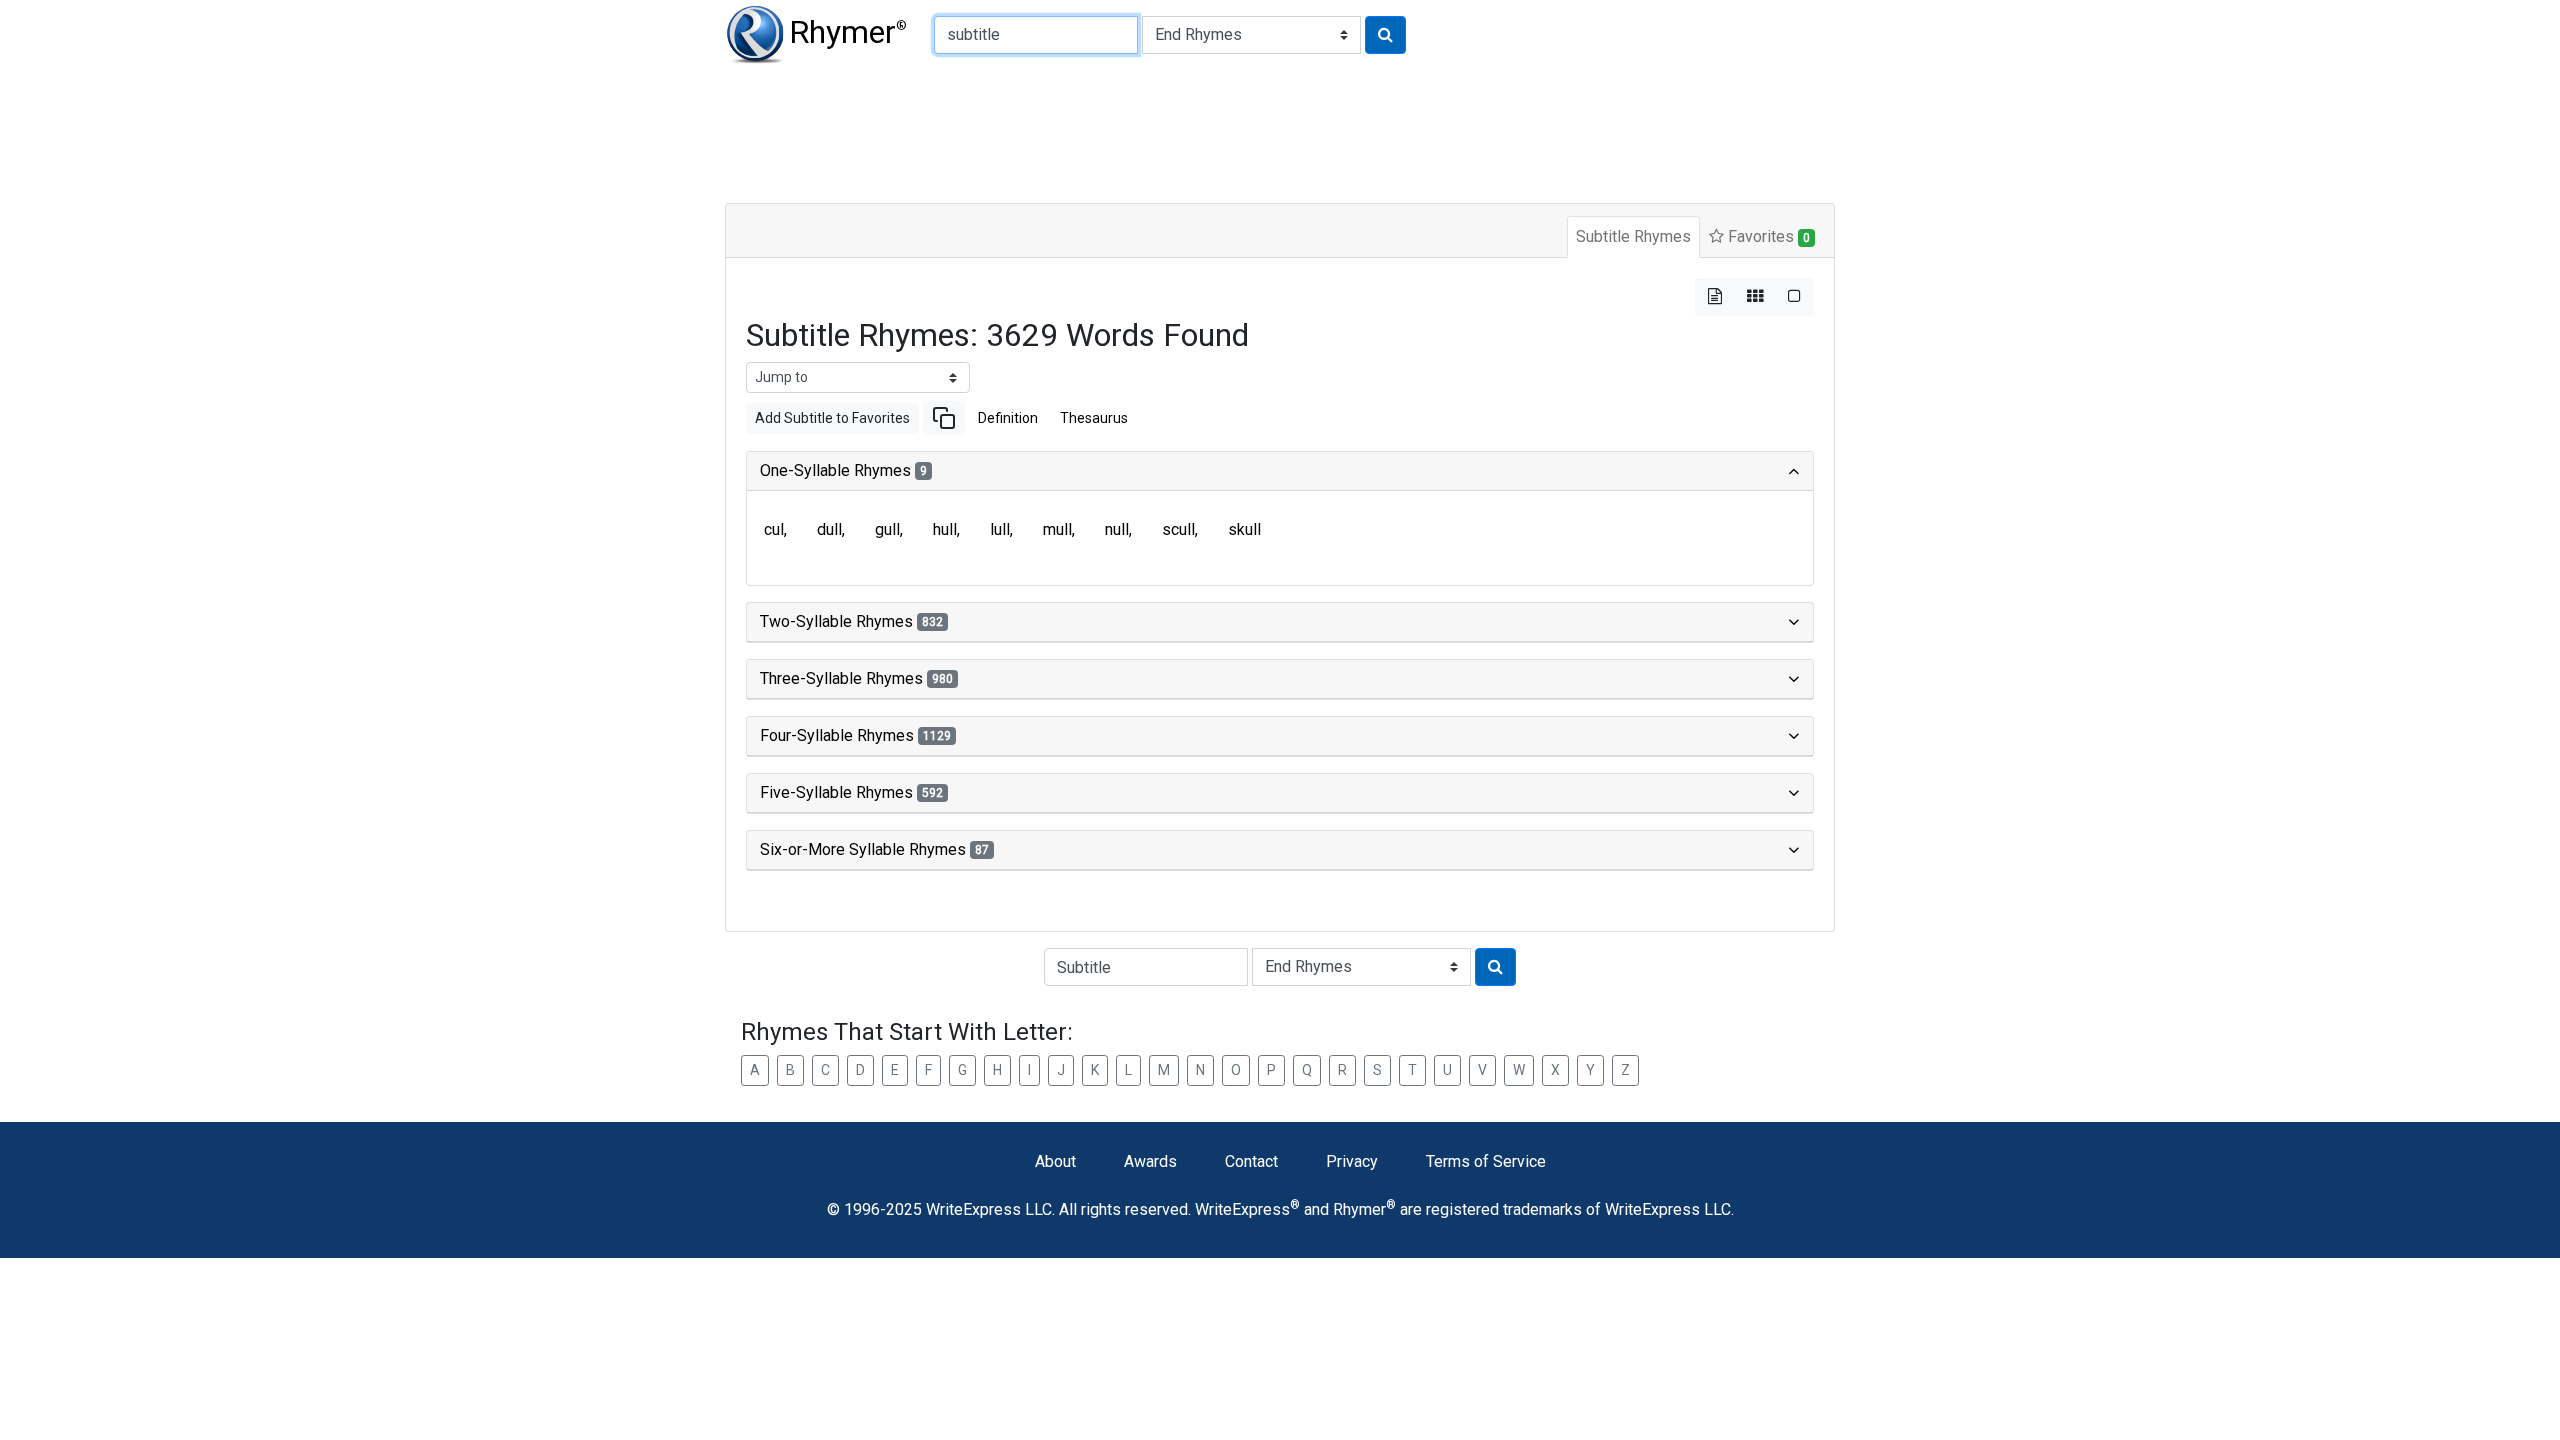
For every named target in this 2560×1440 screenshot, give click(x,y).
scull (1178, 529)
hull (945, 529)
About (1055, 1161)
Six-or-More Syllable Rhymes (874, 849)
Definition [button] (1008, 418)
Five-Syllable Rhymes (851, 792)
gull (887, 529)
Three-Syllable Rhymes (856, 678)
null (1117, 529)
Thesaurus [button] (1094, 418)
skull (1244, 529)
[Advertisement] (1210, 130)
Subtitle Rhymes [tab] (1633, 236)
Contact (1251, 1161)
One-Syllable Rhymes (843, 470)
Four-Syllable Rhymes (855, 735)
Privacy (1352, 1161)
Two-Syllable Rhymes (851, 621)
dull (829, 529)
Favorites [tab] (1767, 236)
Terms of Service (1486, 1161)
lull (1000, 529)
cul (774, 529)
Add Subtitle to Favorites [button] (832, 418)
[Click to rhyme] (1385, 35)
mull (1057, 529)
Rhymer (848, 32)
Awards (1150, 1161)
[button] (944, 418)
